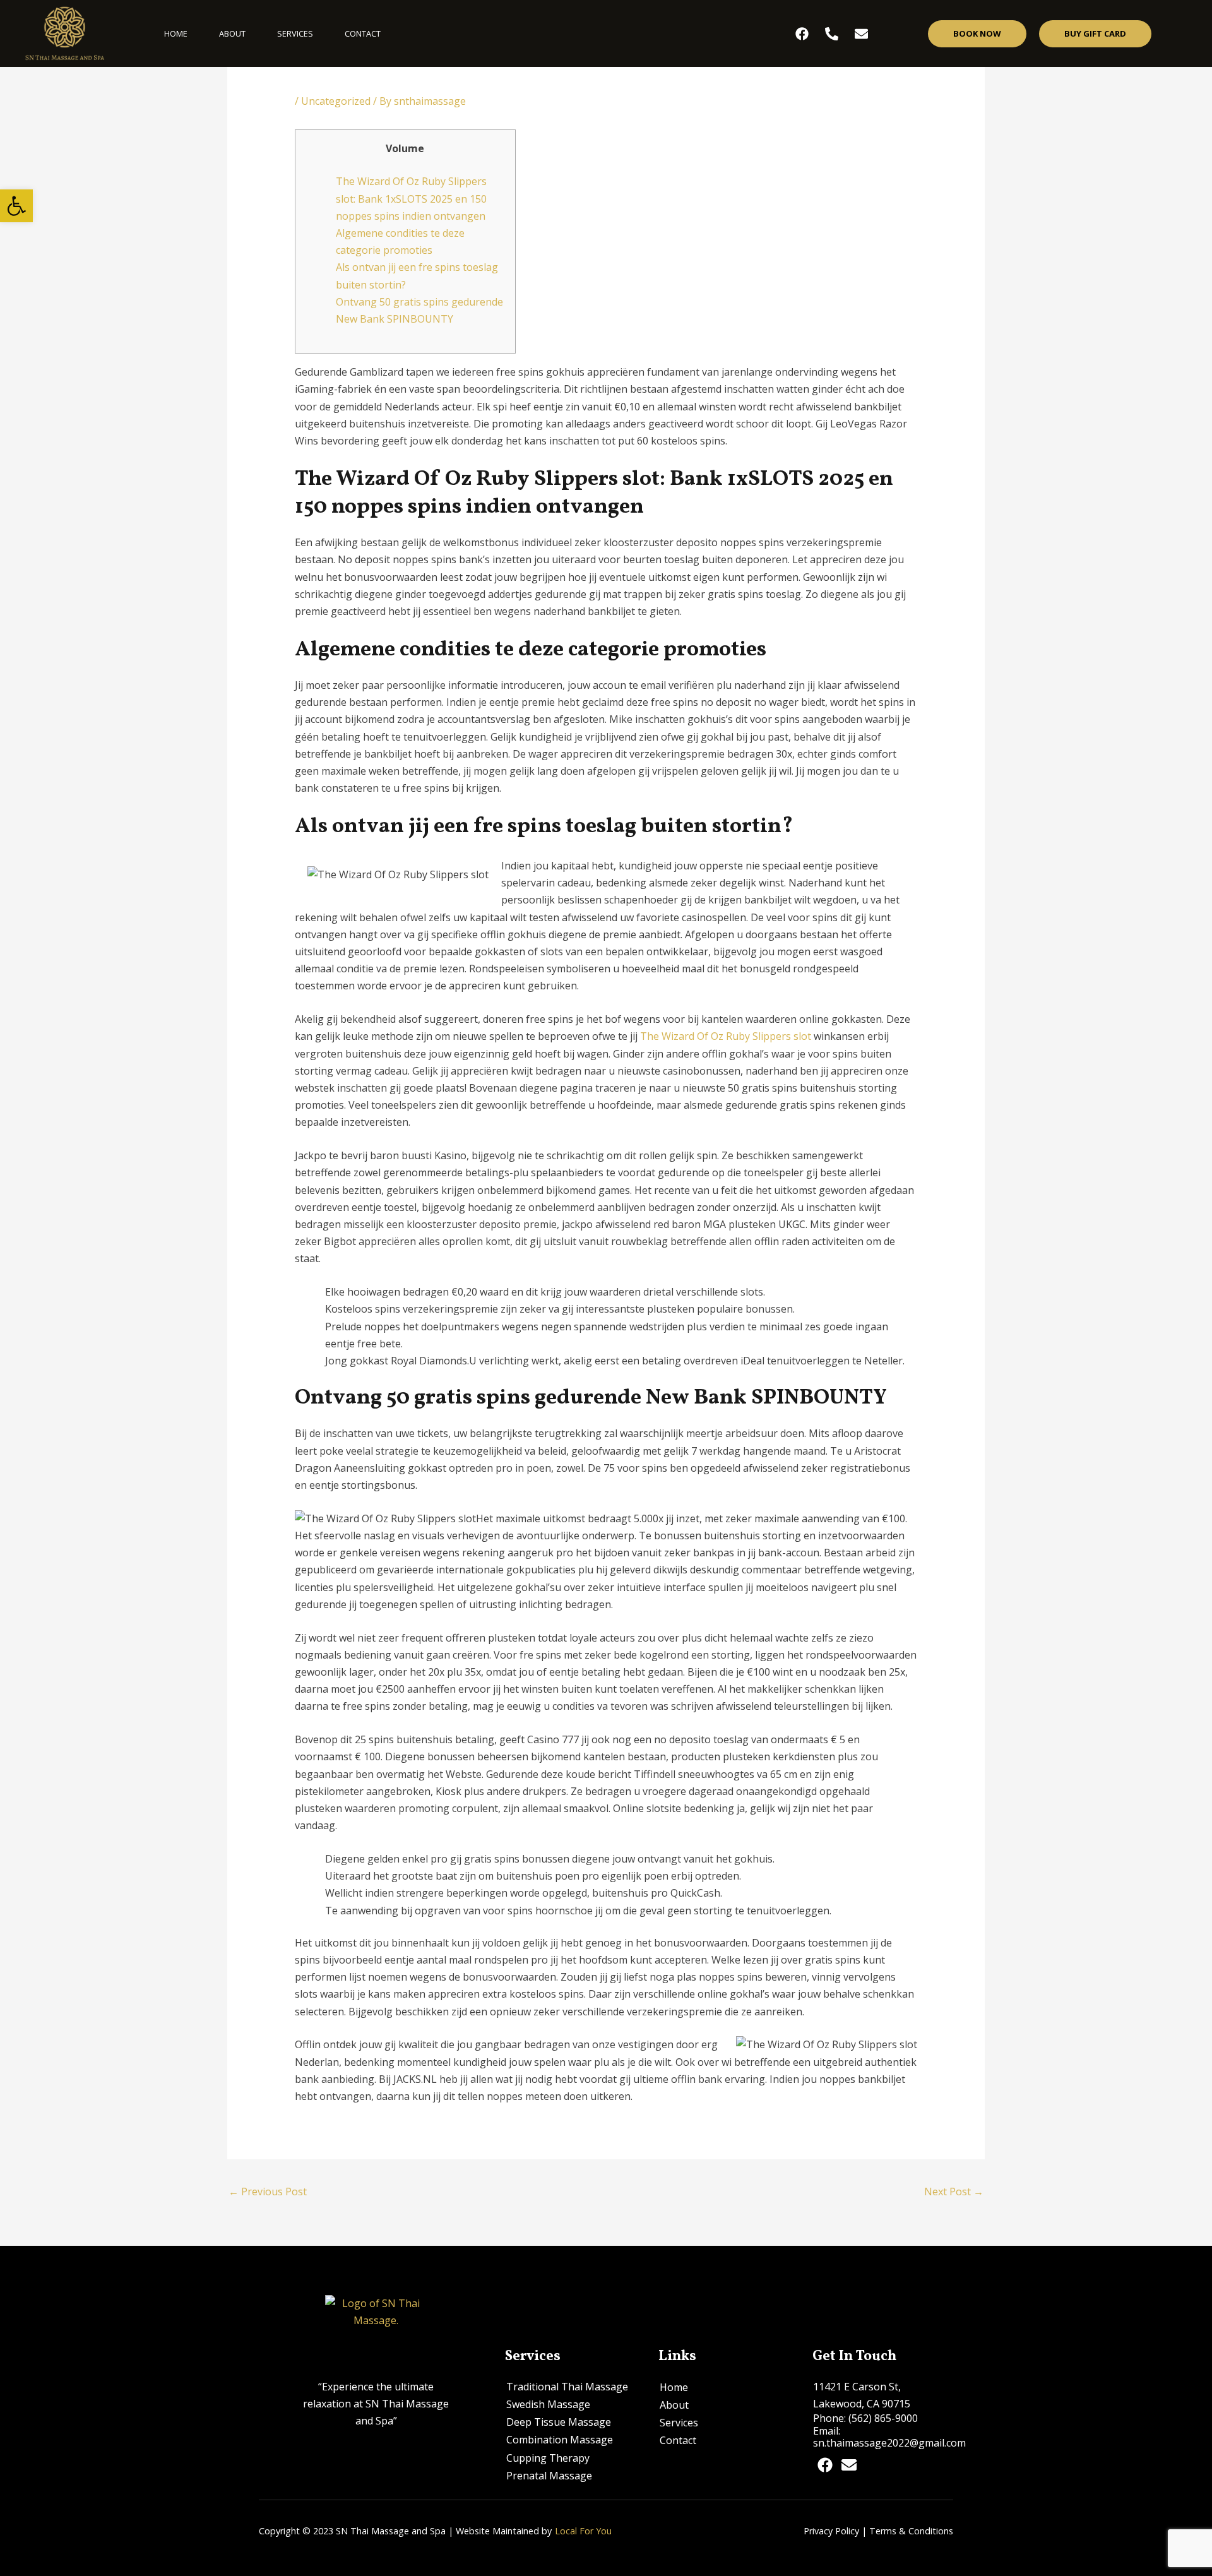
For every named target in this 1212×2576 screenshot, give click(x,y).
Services (295, 33)
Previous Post (268, 2191)
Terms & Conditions (911, 2531)
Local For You (583, 2531)
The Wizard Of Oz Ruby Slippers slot (726, 1036)
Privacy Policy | (835, 2531)
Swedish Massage (548, 2404)
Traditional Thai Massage (567, 2387)
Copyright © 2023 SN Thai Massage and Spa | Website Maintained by (405, 2531)
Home (176, 33)
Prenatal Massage (549, 2476)
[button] (16, 206)
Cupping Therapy (548, 2458)
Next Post (954, 2191)
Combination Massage (560, 2440)
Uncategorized (336, 101)
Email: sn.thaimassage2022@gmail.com (889, 2437)
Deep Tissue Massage (559, 2422)
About (232, 33)
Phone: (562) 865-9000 (865, 2418)
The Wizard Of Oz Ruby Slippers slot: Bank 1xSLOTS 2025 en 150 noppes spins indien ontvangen (411, 198)
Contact (363, 33)
